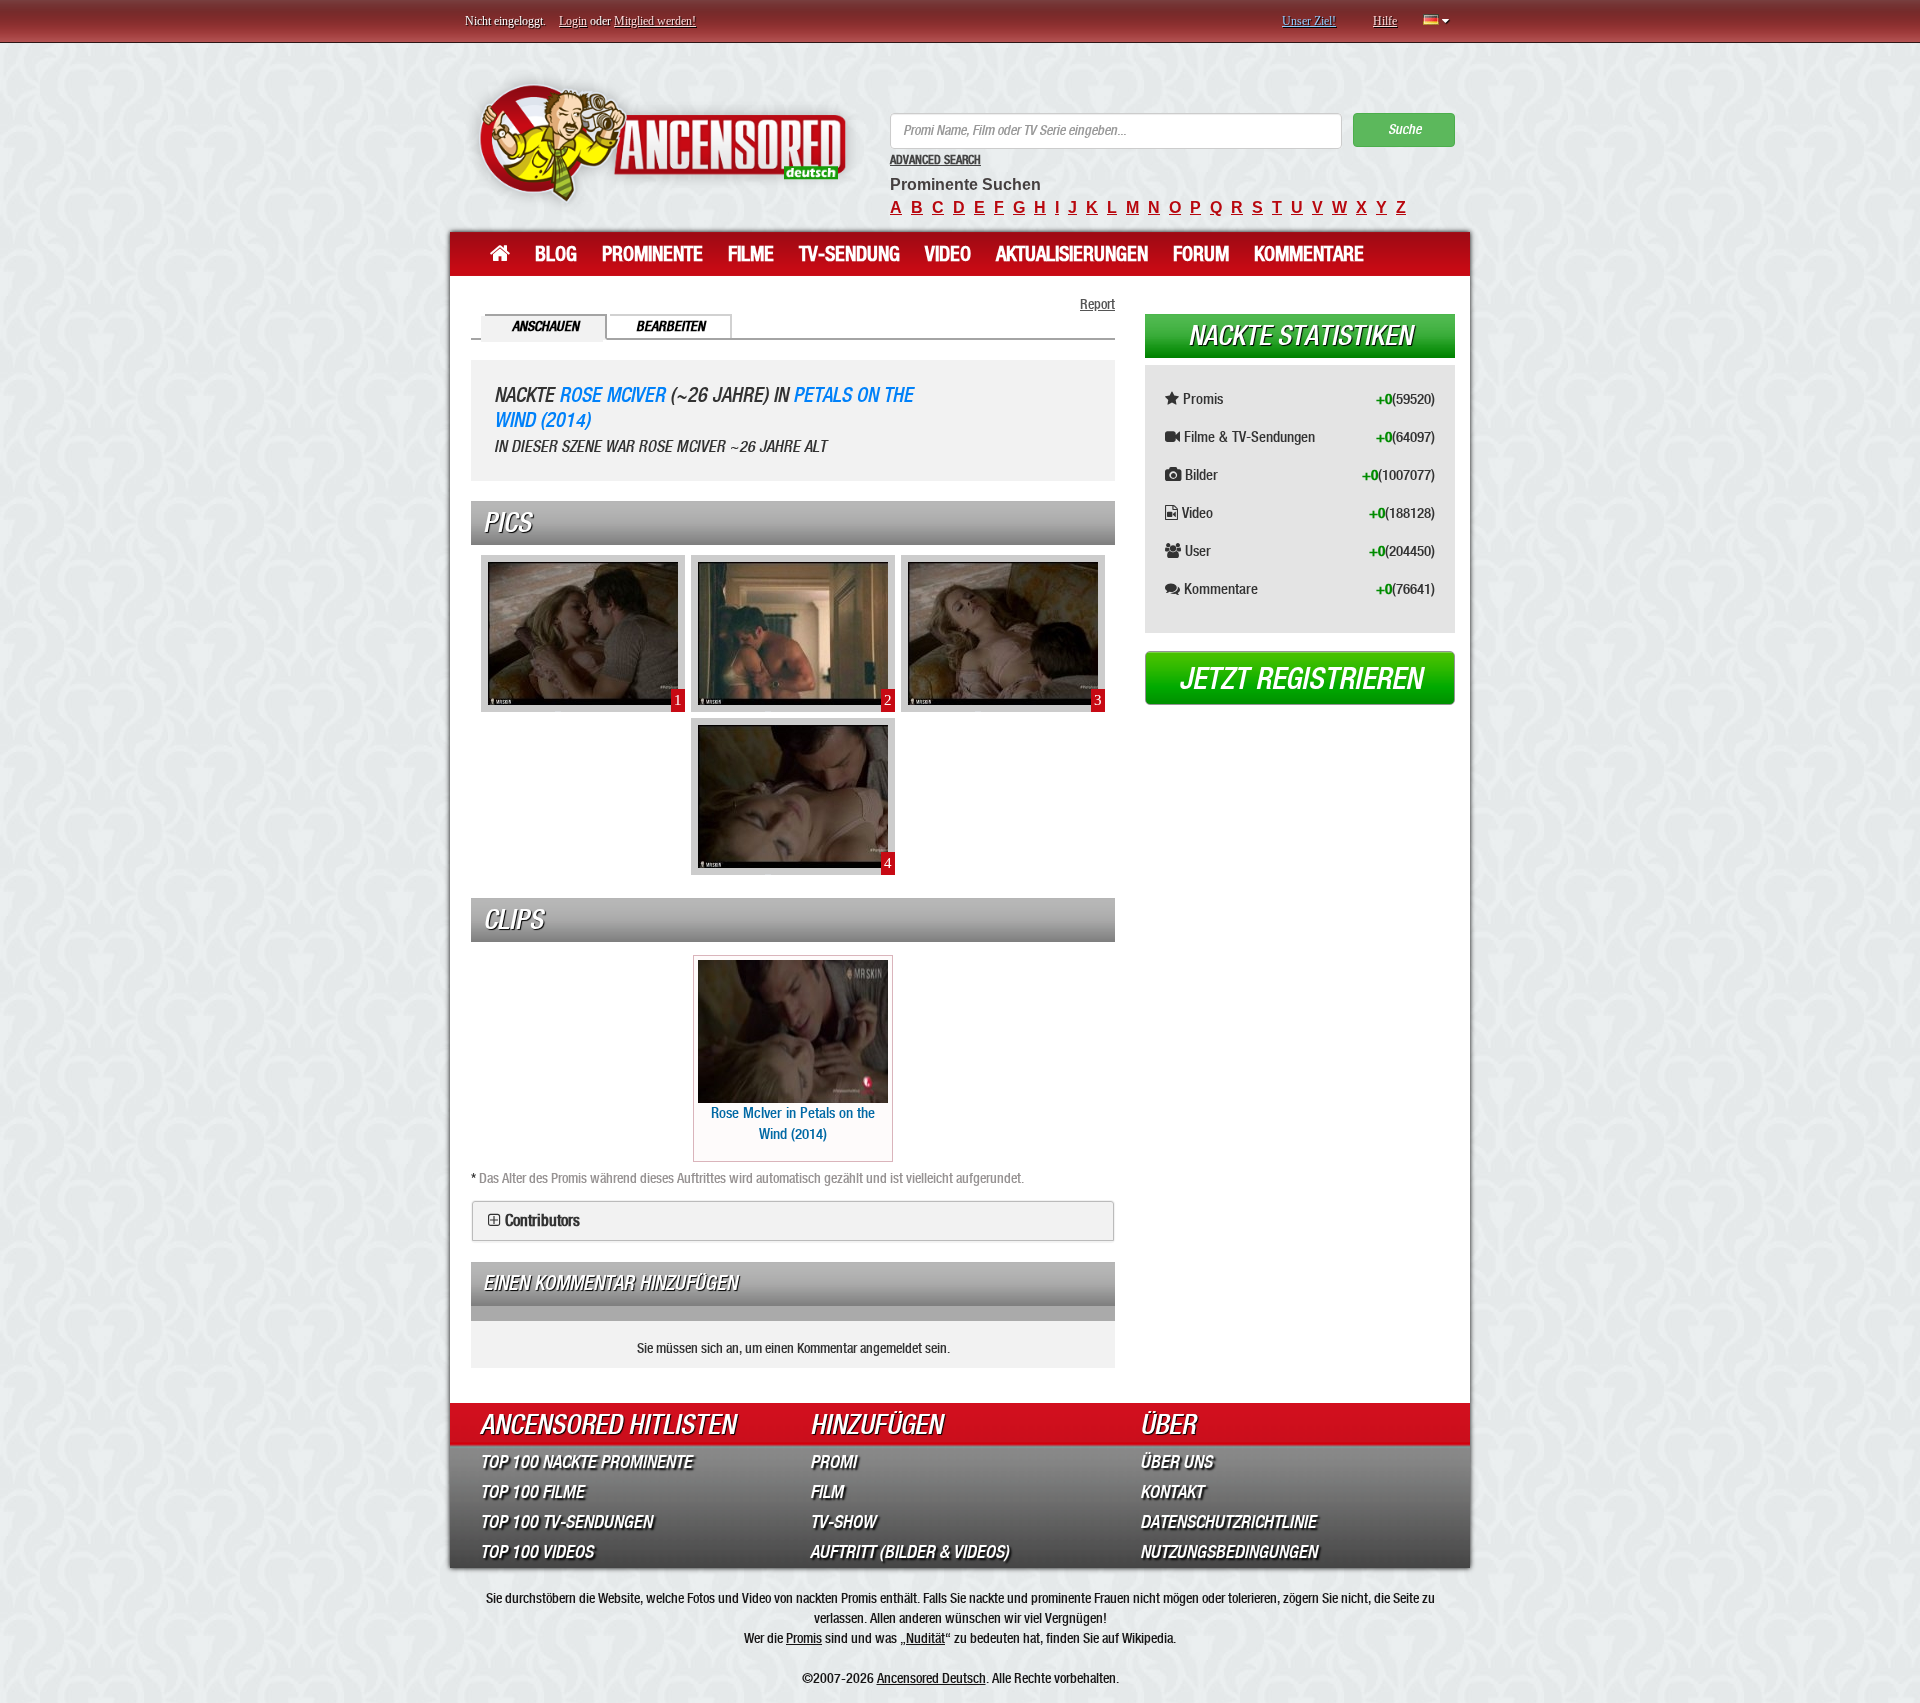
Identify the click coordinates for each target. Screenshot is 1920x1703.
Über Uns (1176, 1462)
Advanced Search (935, 160)
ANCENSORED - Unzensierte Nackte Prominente (662, 142)
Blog (556, 254)
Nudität (925, 1638)
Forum (1201, 254)
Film (826, 1492)
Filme (751, 254)
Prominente (652, 254)
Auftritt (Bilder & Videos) (909, 1552)
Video (948, 254)
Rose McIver (612, 395)
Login (573, 21)
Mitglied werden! (655, 21)
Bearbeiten (670, 326)
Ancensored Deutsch (931, 1678)
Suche (1404, 129)
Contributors (542, 1221)
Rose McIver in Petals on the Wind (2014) (793, 1123)
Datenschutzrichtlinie (1228, 1522)
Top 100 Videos (536, 1552)
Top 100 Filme (532, 1492)
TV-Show (842, 1522)
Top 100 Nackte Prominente (586, 1462)
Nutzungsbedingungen (1228, 1552)
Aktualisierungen (1072, 254)
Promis (804, 1638)
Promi (833, 1462)
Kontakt (1171, 1492)
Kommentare (1309, 254)
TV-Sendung (849, 254)
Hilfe (1385, 21)
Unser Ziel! (1309, 21)
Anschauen (545, 326)
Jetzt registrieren (1300, 679)
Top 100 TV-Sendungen (566, 1522)
